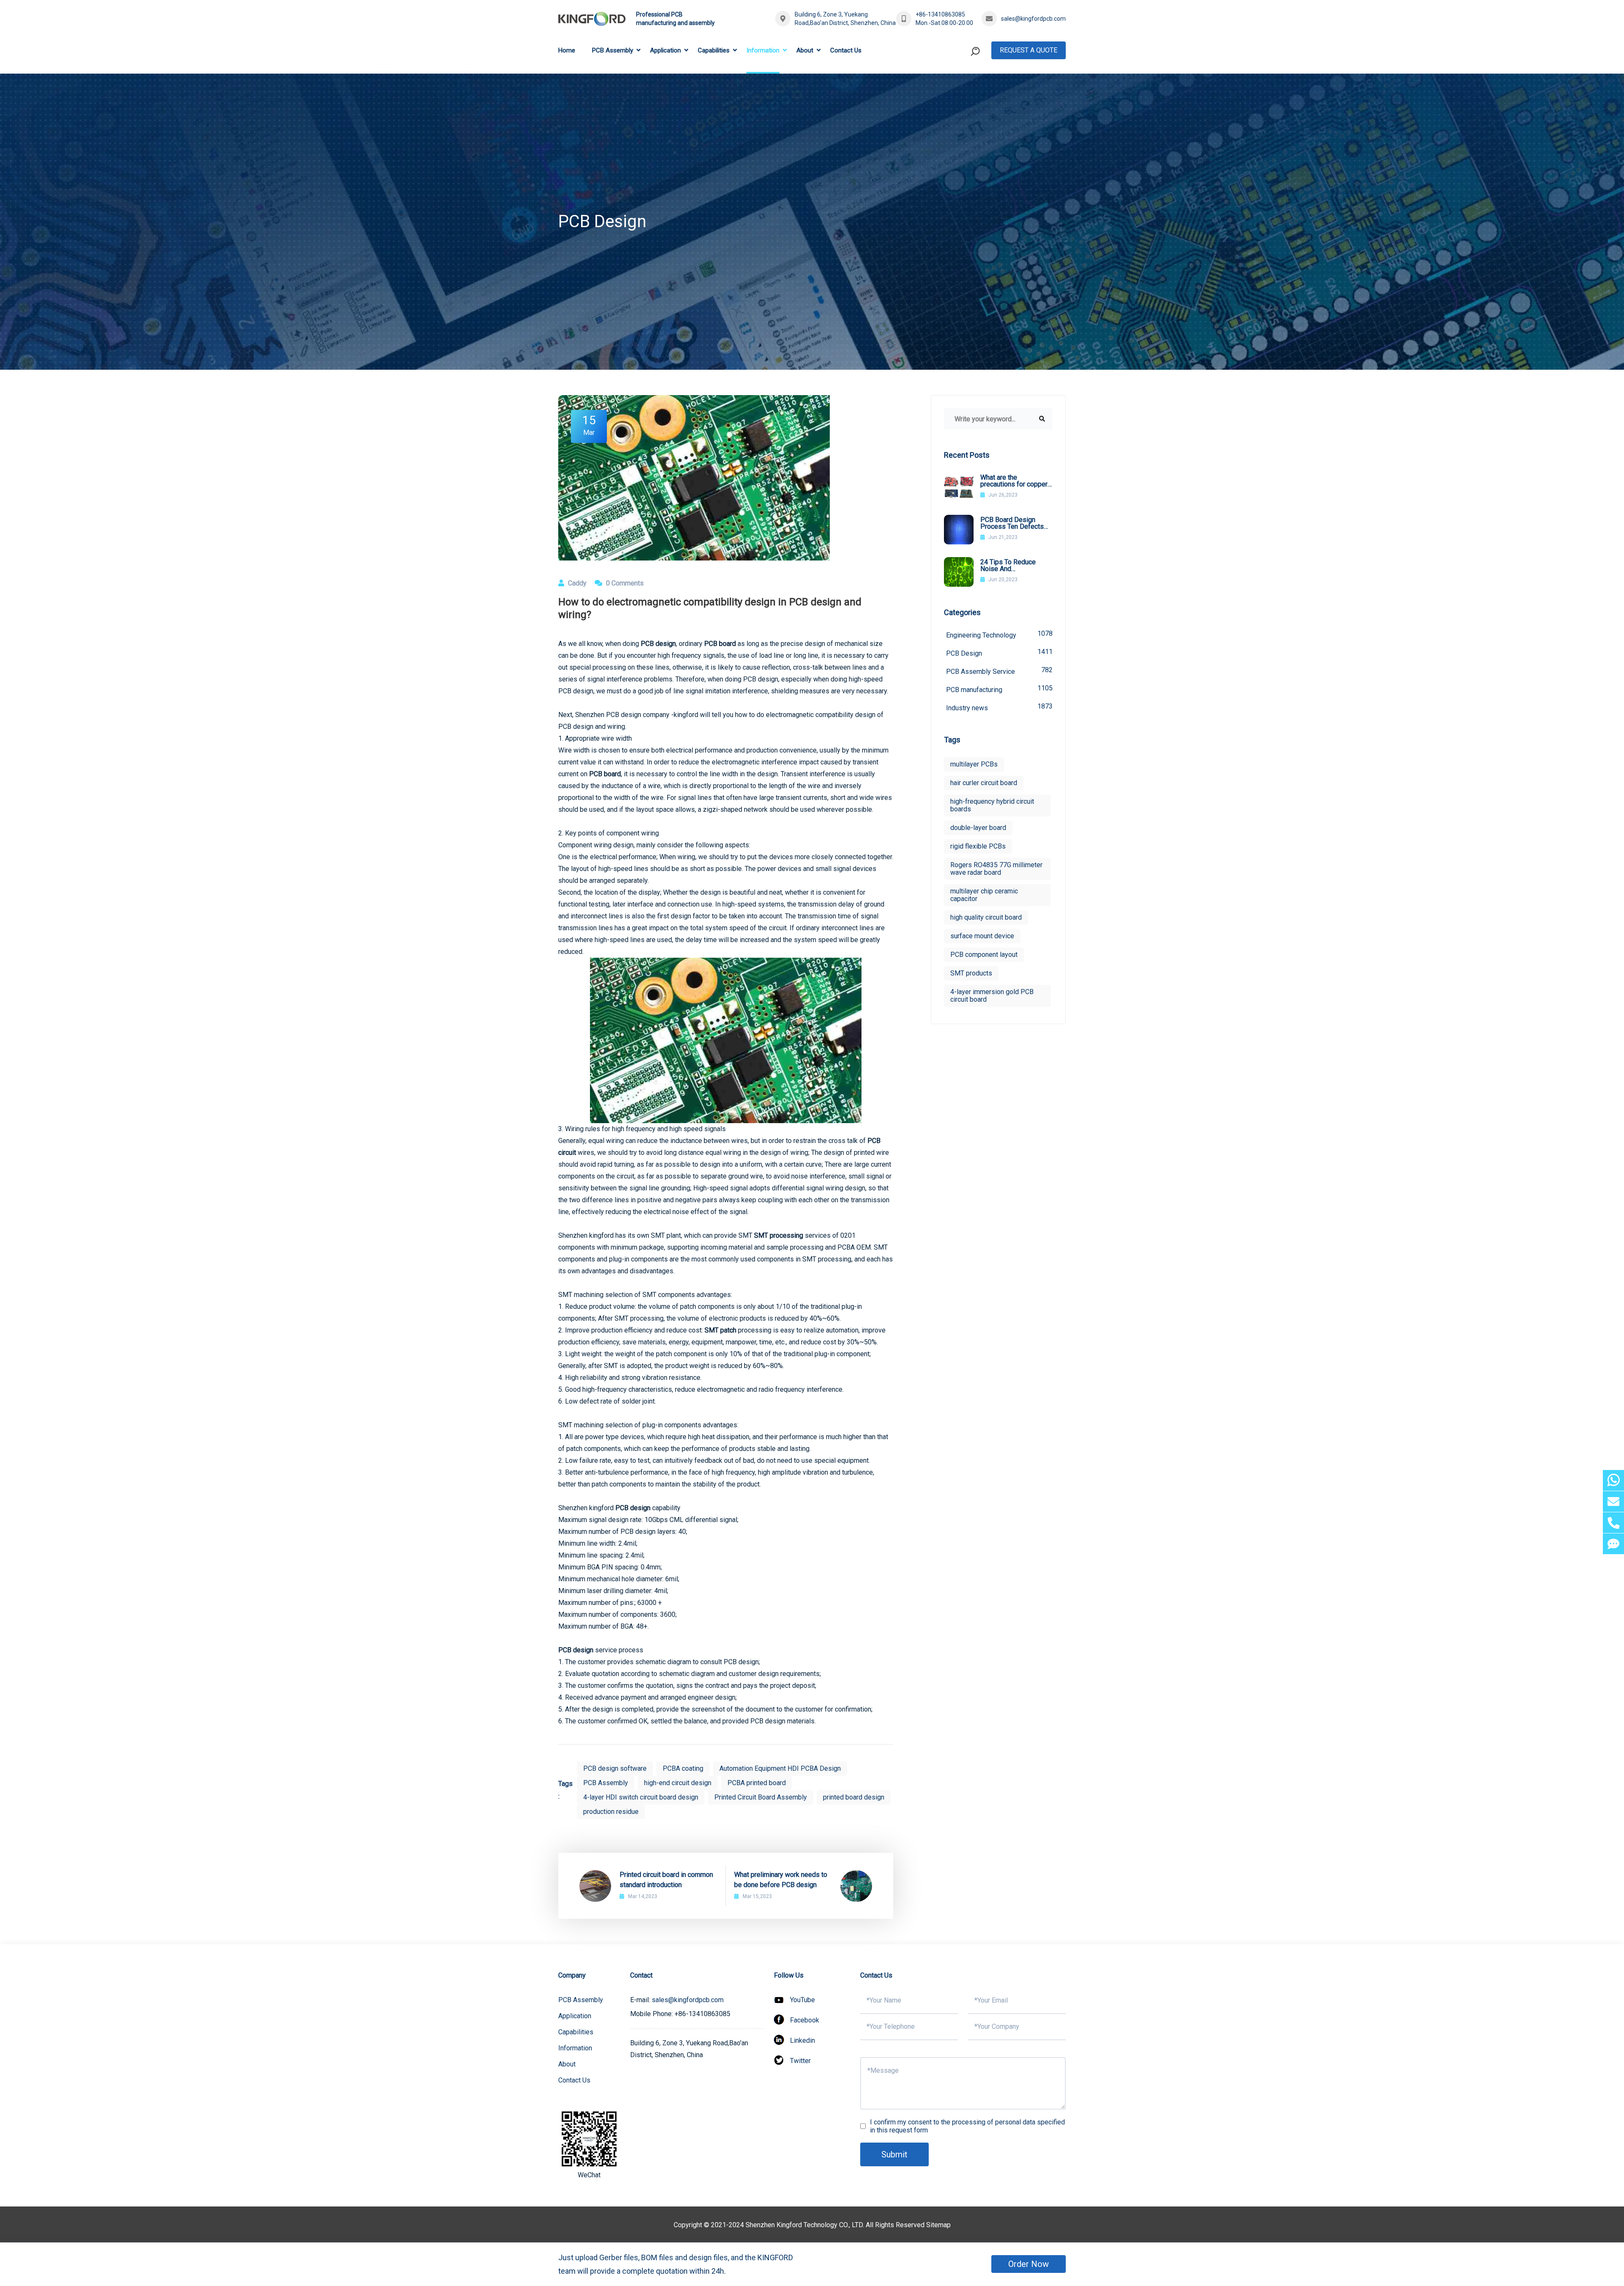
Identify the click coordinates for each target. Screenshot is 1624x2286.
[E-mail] (1613, 1502)
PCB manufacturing (999, 689)
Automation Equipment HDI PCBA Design (780, 1768)
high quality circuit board (986, 917)
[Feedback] (1613, 1544)
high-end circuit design (678, 1783)
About (805, 50)
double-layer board (978, 828)
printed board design (854, 1797)
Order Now (1029, 2264)
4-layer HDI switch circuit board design (641, 1797)
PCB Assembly (613, 50)
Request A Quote (1029, 50)
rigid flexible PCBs (978, 846)
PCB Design (999, 653)
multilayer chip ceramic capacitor (984, 895)
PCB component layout (984, 955)
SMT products (971, 973)
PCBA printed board (757, 1783)
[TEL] (1613, 1523)
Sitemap (938, 2225)
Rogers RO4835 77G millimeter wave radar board (996, 869)
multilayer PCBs (974, 764)
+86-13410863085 (940, 14)
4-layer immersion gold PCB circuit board (992, 996)
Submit (894, 2154)
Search (959, 86)
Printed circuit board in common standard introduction (666, 1880)
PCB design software (615, 1768)
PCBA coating (683, 1768)
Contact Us (846, 50)
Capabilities (714, 50)
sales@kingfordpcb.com (1033, 19)
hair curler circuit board (984, 783)
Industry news (999, 707)
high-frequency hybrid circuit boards (992, 805)
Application (665, 50)
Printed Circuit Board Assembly (761, 1797)
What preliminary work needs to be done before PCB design (781, 1880)
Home (567, 50)
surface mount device (982, 936)
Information (763, 50)
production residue (611, 1812)
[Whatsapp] (1613, 1480)
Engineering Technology (999, 634)
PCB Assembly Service (999, 671)
